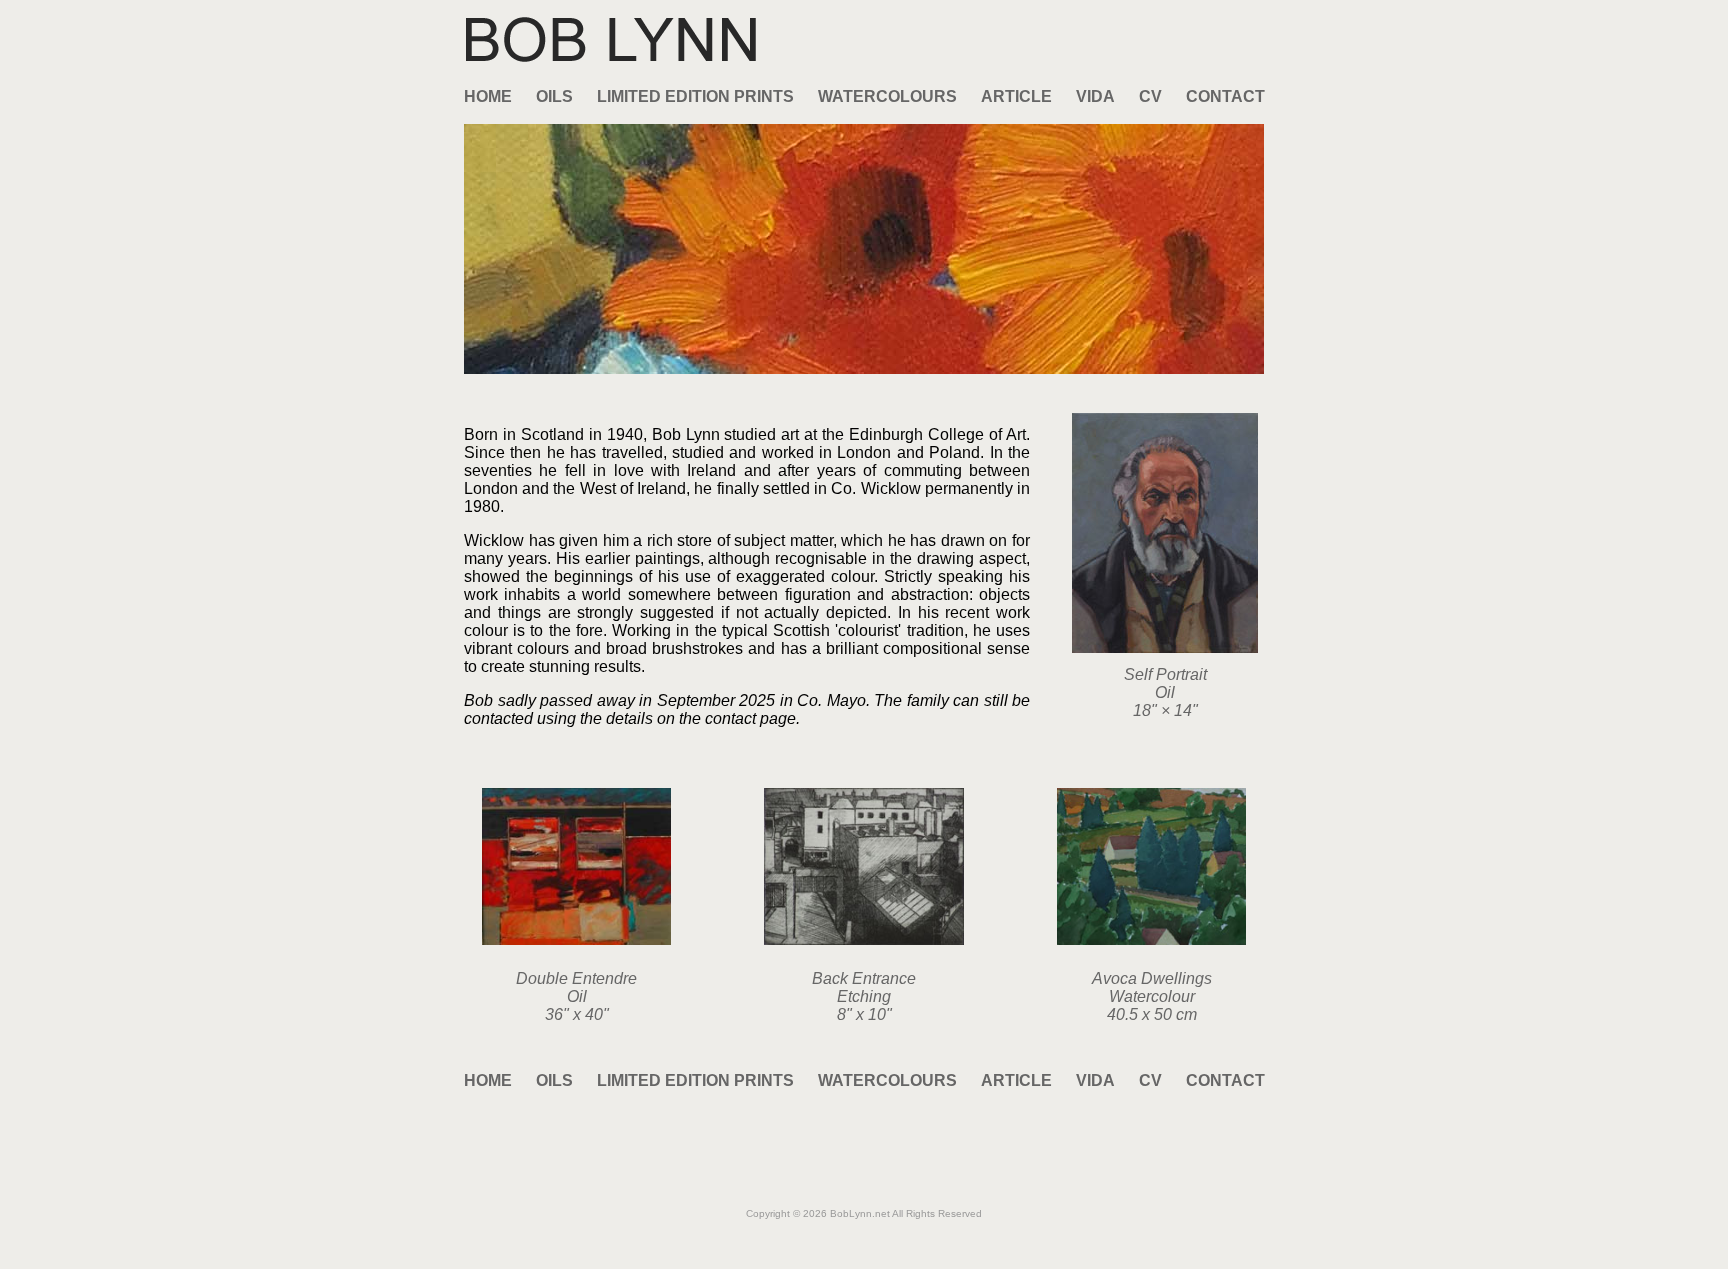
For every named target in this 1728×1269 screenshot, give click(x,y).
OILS (554, 96)
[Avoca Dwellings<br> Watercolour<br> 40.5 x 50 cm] (1151, 939)
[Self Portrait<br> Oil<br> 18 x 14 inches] (1165, 647)
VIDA (1095, 96)
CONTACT (1225, 96)
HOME (488, 96)
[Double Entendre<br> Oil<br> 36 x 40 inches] (576, 939)
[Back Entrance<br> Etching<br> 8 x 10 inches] (864, 939)
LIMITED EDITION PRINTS (695, 96)
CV (1150, 96)
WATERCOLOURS (887, 96)
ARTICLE (1016, 96)
